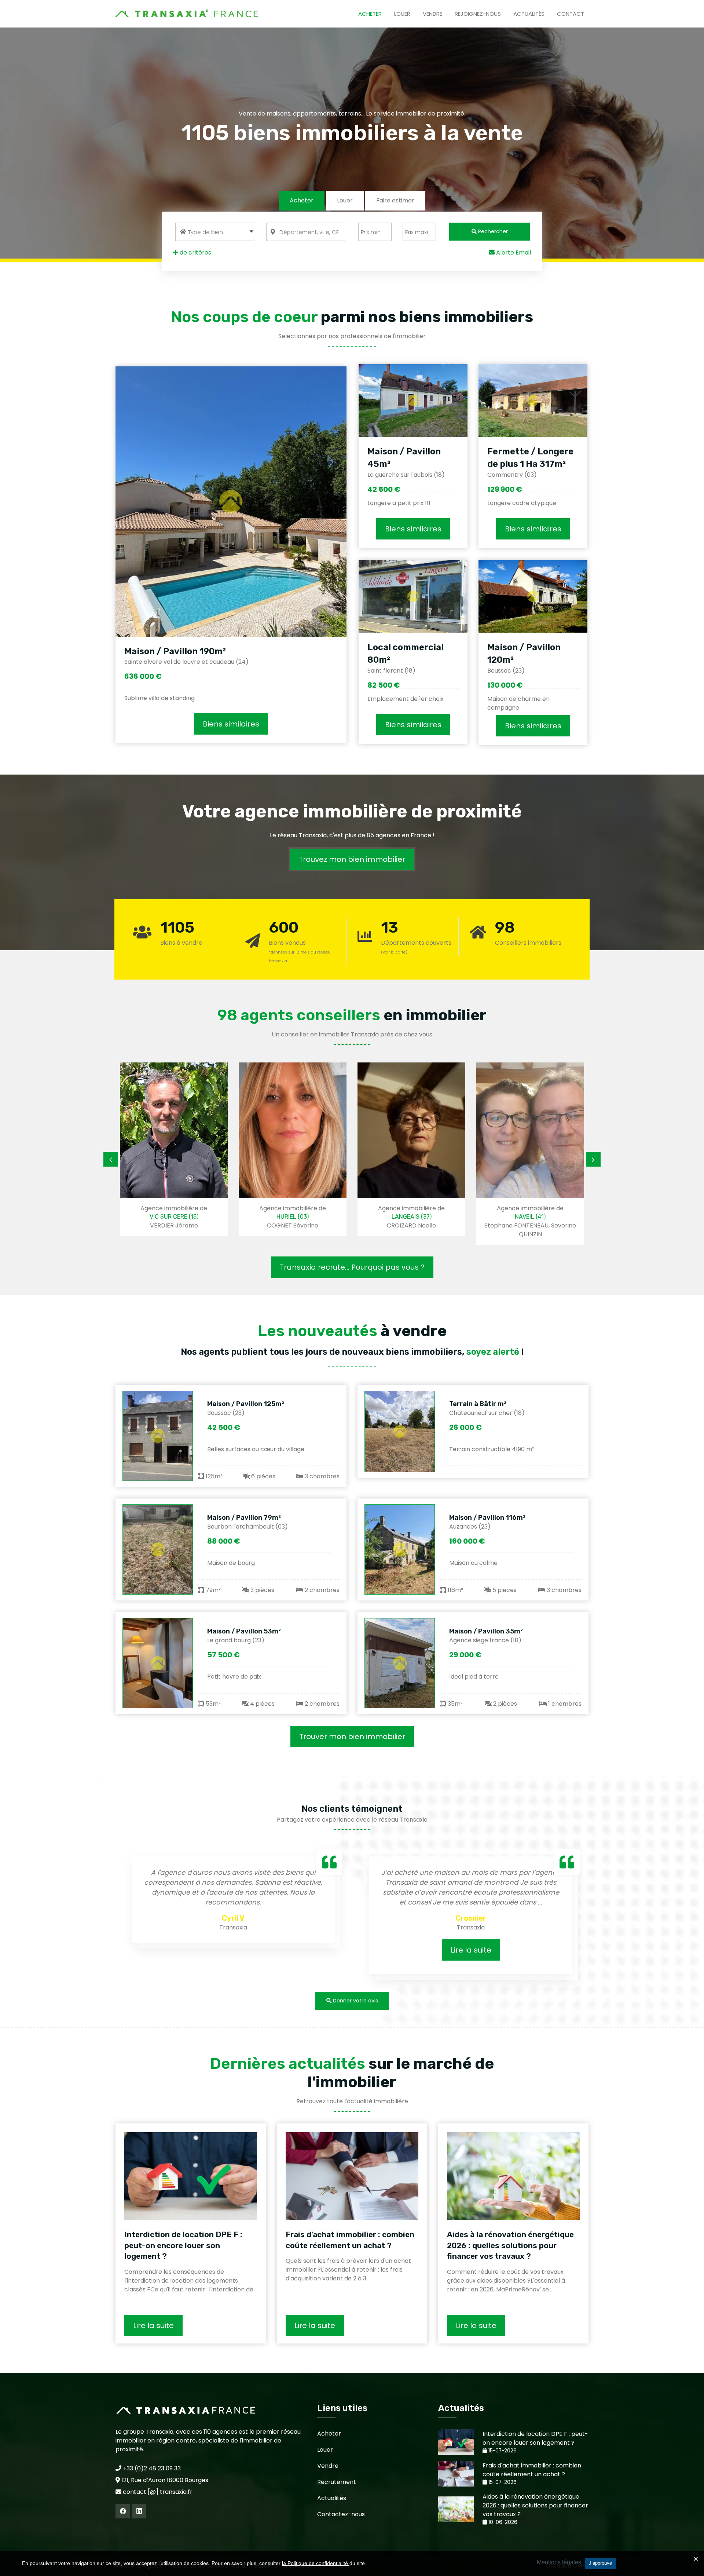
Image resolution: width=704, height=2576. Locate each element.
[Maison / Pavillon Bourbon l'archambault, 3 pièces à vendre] (158, 1549)
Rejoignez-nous (478, 14)
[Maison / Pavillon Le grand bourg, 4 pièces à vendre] (158, 1663)
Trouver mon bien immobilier (352, 1737)
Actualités (529, 14)
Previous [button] (111, 1159)
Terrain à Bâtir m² (478, 1404)
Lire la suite (321, 1950)
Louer (402, 14)
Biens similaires (231, 724)
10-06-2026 (502, 2522)
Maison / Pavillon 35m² (486, 1631)
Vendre (432, 14)
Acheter (370, 14)
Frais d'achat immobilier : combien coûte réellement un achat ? (350, 2240)
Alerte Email (513, 253)
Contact (571, 14)
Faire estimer (395, 200)
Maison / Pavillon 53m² (244, 1631)
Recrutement (337, 2482)
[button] (215, 232)
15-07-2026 (502, 2451)
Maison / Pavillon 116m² (487, 1518)
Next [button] (593, 1159)
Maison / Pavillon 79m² (244, 1518)
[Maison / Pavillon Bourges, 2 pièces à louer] (400, 1663)
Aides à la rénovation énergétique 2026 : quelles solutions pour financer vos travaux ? (510, 2245)
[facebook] (123, 2511)
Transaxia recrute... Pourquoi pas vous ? (352, 1267)
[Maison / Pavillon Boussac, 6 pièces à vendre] (158, 1436)
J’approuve (600, 2563)
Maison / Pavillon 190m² (175, 651)
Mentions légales (559, 2562)
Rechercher (492, 231)
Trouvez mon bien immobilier (352, 859)
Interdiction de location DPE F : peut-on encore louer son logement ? (183, 2245)
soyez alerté (493, 1352)
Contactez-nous (341, 2514)
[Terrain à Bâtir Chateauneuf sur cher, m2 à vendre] (400, 1431)
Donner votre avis (355, 2001)
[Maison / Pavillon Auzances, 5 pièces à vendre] (400, 1549)
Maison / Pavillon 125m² (246, 1404)
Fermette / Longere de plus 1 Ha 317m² (530, 458)
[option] (224, 1149)
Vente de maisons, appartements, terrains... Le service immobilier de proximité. (352, 114)
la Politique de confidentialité (316, 2563)
